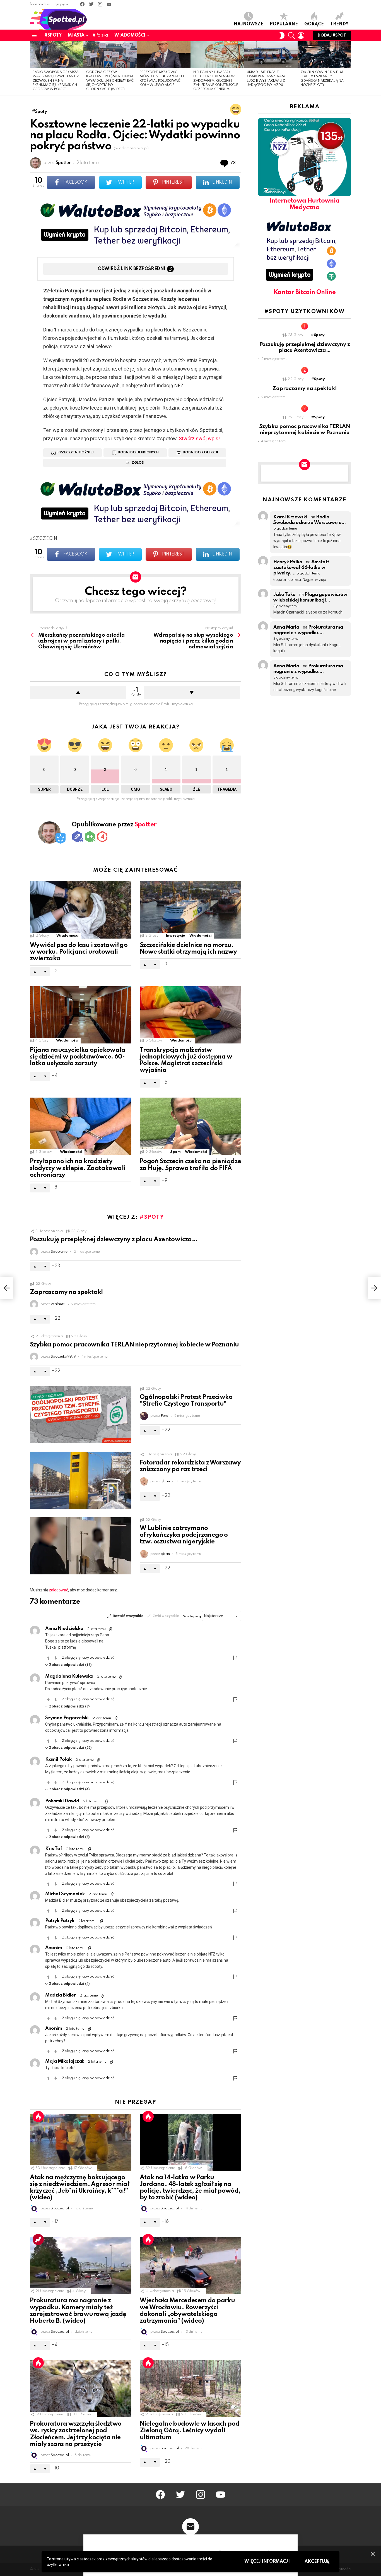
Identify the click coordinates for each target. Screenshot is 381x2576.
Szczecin (45, 539)
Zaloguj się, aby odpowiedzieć (88, 1658)
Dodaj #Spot (332, 35)
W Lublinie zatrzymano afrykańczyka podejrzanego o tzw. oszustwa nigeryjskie (184, 1535)
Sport (175, 1152)
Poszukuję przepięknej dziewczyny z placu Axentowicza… (114, 1240)
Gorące (314, 24)
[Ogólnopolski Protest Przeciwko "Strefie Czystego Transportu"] (81, 1415)
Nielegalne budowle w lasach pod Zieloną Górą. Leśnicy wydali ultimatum (190, 2431)
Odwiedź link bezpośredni (132, 269)
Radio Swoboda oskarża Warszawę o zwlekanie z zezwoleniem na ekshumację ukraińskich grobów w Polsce (56, 81)
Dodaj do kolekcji (200, 453)
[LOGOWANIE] (301, 35)
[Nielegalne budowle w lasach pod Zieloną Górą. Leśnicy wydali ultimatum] (191, 2389)
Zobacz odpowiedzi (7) (69, 1706)
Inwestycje (175, 936)
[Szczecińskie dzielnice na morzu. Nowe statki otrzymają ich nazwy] (191, 910)
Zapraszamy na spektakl (66, 1292)
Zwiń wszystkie (166, 1616)
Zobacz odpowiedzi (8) (69, 1837)
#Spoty (53, 35)
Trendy (339, 24)
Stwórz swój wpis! (199, 438)
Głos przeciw (192, 692)
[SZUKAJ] (291, 35)
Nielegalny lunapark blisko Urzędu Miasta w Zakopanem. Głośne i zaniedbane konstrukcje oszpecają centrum (216, 81)
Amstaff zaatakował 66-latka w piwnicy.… (301, 568)
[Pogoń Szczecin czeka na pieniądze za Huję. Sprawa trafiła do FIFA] (191, 1126)
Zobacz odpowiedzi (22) (70, 1748)
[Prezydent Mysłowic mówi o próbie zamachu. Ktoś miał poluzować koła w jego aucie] (164, 55)
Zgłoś (138, 463)
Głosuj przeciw (56, 1658)
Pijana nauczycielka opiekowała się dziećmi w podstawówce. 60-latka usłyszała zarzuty (78, 1057)
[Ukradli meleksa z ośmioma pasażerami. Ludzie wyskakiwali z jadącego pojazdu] (271, 55)
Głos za (78, 692)
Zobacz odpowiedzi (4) (69, 1789)
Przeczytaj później (76, 453)
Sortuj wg (192, 1616)
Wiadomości (130, 35)
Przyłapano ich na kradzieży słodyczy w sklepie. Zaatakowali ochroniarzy (78, 1168)
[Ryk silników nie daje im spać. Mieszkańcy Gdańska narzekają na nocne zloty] (324, 55)
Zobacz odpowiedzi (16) (70, 1665)
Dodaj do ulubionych (138, 453)
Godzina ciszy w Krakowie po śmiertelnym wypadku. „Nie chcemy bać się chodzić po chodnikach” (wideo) (110, 81)
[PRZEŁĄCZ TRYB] (282, 35)
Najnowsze (249, 24)
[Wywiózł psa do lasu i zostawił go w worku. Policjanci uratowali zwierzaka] (81, 910)
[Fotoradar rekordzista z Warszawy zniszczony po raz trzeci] (81, 1480)
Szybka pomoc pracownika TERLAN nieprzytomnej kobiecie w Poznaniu (134, 1345)
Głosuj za (48, 1658)
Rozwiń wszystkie (128, 1616)
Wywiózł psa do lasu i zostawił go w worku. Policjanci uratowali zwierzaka (79, 952)
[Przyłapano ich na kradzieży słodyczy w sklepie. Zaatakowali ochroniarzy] (81, 1126)
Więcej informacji (267, 2561)
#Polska (100, 35)
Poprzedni (33, 68)
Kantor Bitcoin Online (305, 292)
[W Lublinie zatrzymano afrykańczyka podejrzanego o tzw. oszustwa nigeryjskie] (81, 1546)
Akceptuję (317, 2562)
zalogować (58, 1590)
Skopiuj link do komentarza (111, 1629)
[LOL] (236, 109)
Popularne (284, 24)
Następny (348, 68)
